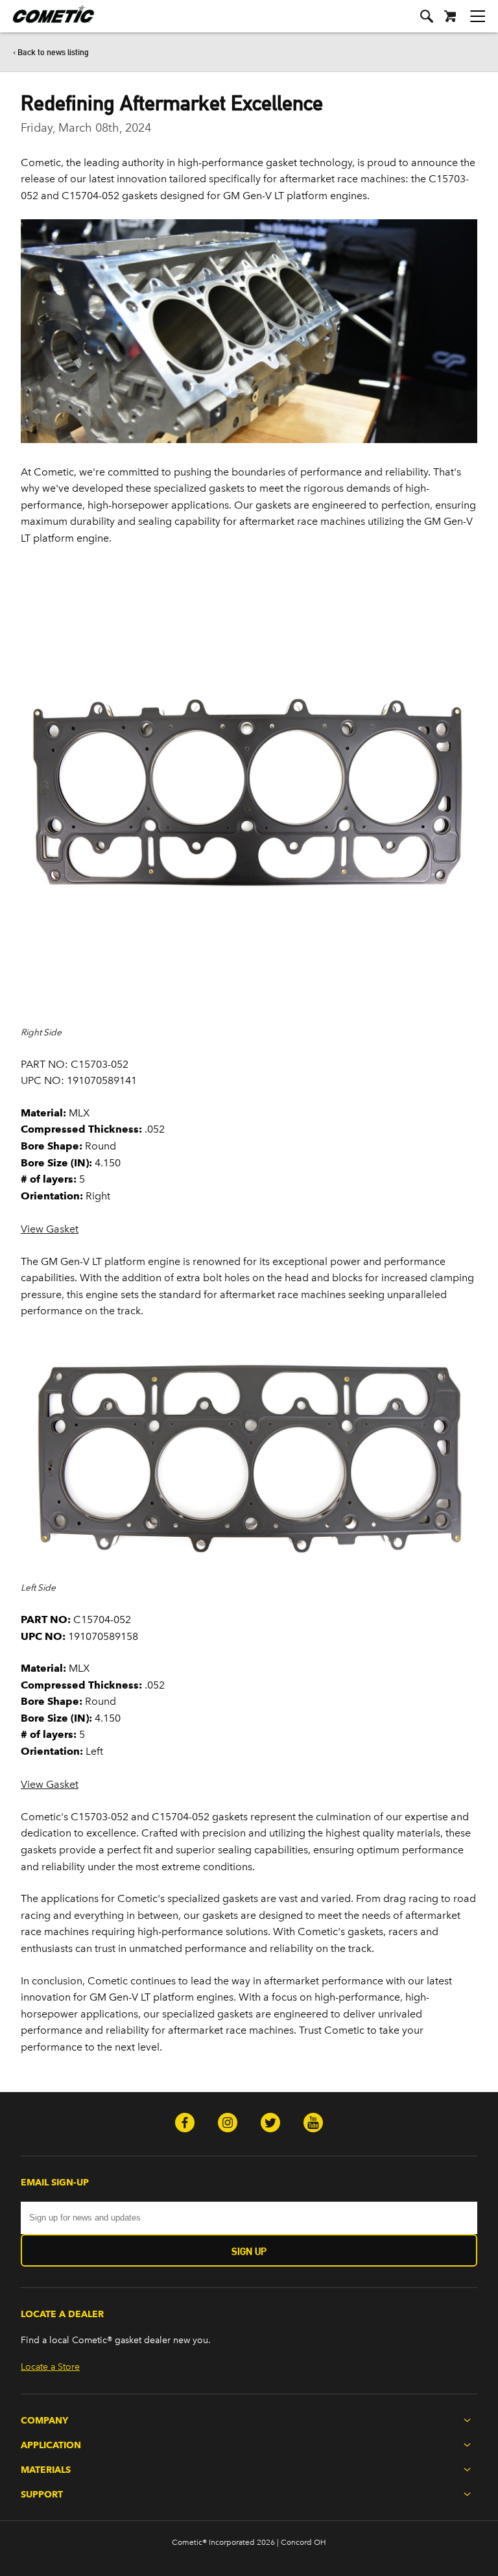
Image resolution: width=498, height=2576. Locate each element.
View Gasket (50, 1229)
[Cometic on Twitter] (270, 2124)
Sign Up (249, 2251)
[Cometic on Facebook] (185, 2124)
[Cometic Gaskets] (47, 22)
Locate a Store (50, 2367)
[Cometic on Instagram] (228, 2124)
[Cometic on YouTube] (313, 2124)
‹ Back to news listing (51, 52)
